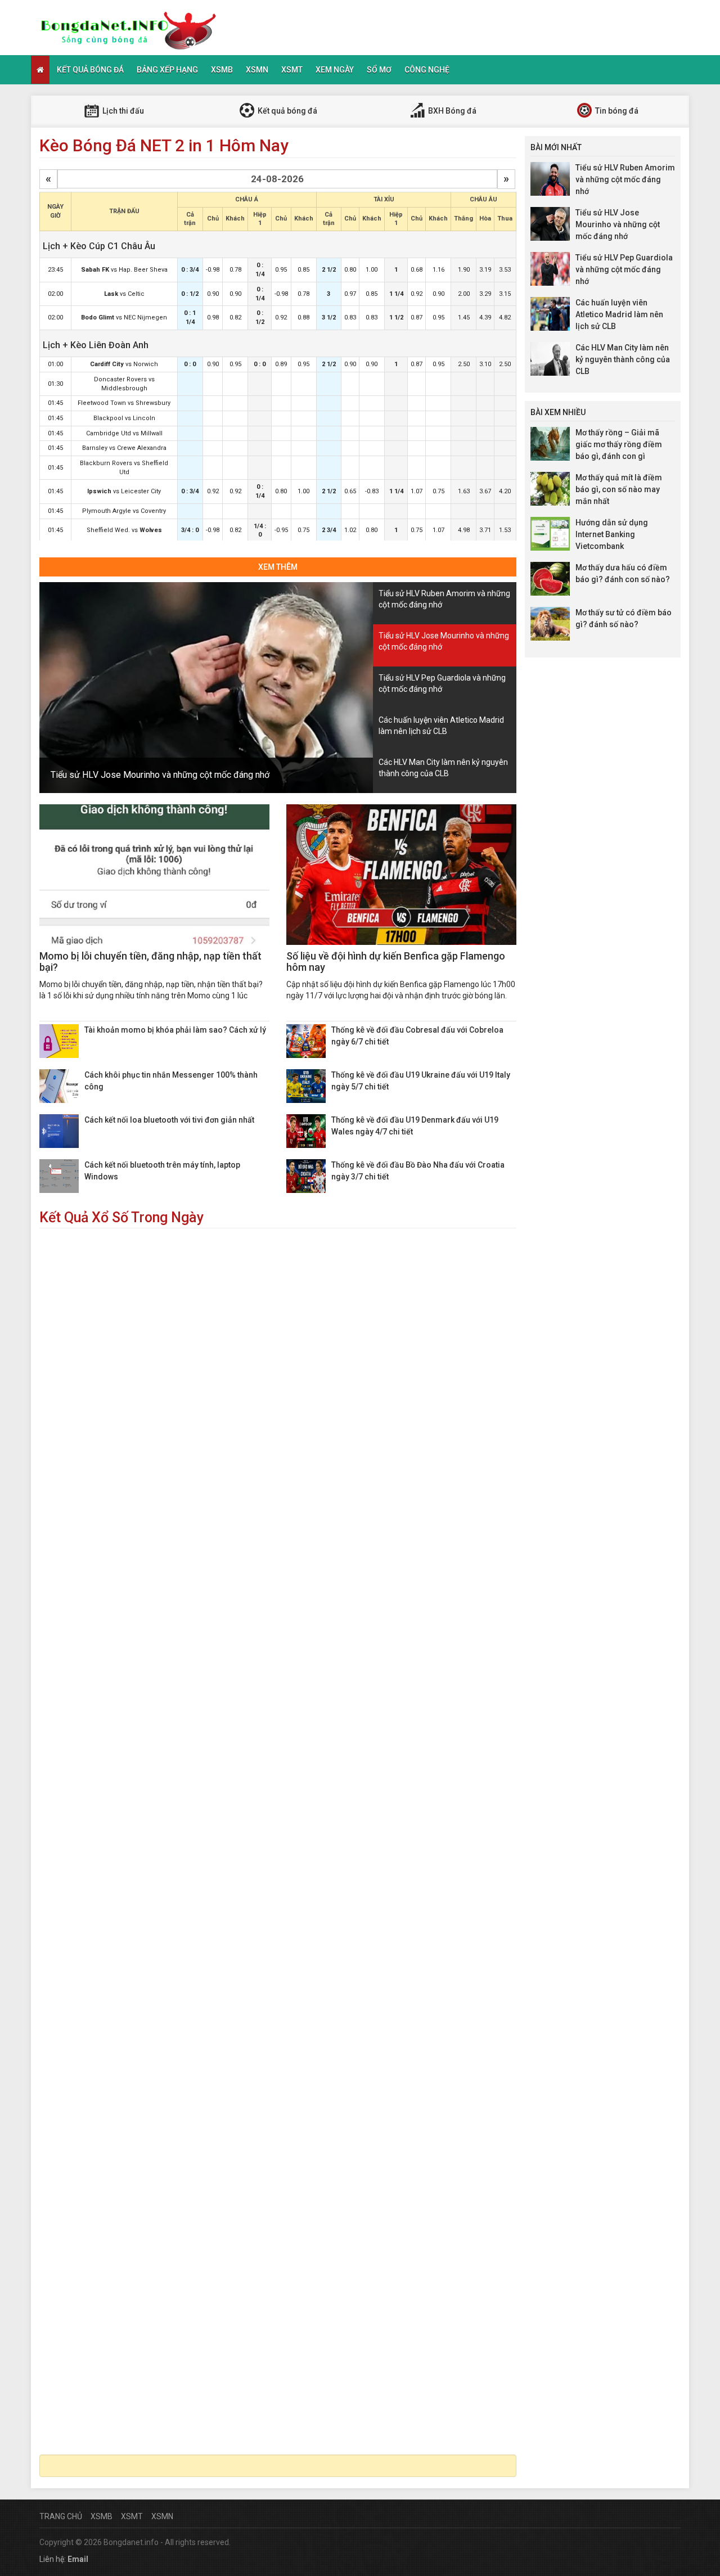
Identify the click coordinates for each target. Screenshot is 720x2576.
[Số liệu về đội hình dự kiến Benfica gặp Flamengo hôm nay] (401, 875)
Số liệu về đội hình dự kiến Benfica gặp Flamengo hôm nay (396, 962)
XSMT (292, 70)
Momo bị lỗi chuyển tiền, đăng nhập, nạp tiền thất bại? (150, 962)
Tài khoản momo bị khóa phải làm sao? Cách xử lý (175, 1030)
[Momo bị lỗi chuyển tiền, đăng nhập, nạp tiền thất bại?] (154, 875)
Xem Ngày (335, 70)
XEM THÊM (278, 567)
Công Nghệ (427, 70)
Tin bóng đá (616, 111)
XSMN (257, 70)
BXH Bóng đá (451, 111)
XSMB (222, 70)
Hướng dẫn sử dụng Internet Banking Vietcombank (612, 534)
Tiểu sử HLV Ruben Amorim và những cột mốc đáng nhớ (625, 179)
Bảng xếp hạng (167, 70)
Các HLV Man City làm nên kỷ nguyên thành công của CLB (623, 359)
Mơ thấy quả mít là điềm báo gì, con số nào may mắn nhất (619, 489)
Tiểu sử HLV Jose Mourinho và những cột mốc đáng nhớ (160, 775)
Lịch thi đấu (122, 111)
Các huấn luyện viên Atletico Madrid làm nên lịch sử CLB (619, 314)
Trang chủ (61, 2516)
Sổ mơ (379, 70)
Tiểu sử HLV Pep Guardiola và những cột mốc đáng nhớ (624, 269)
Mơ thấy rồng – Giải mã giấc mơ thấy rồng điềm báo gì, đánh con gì (619, 444)
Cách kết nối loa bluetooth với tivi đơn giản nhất (169, 1120)
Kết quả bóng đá (90, 70)
